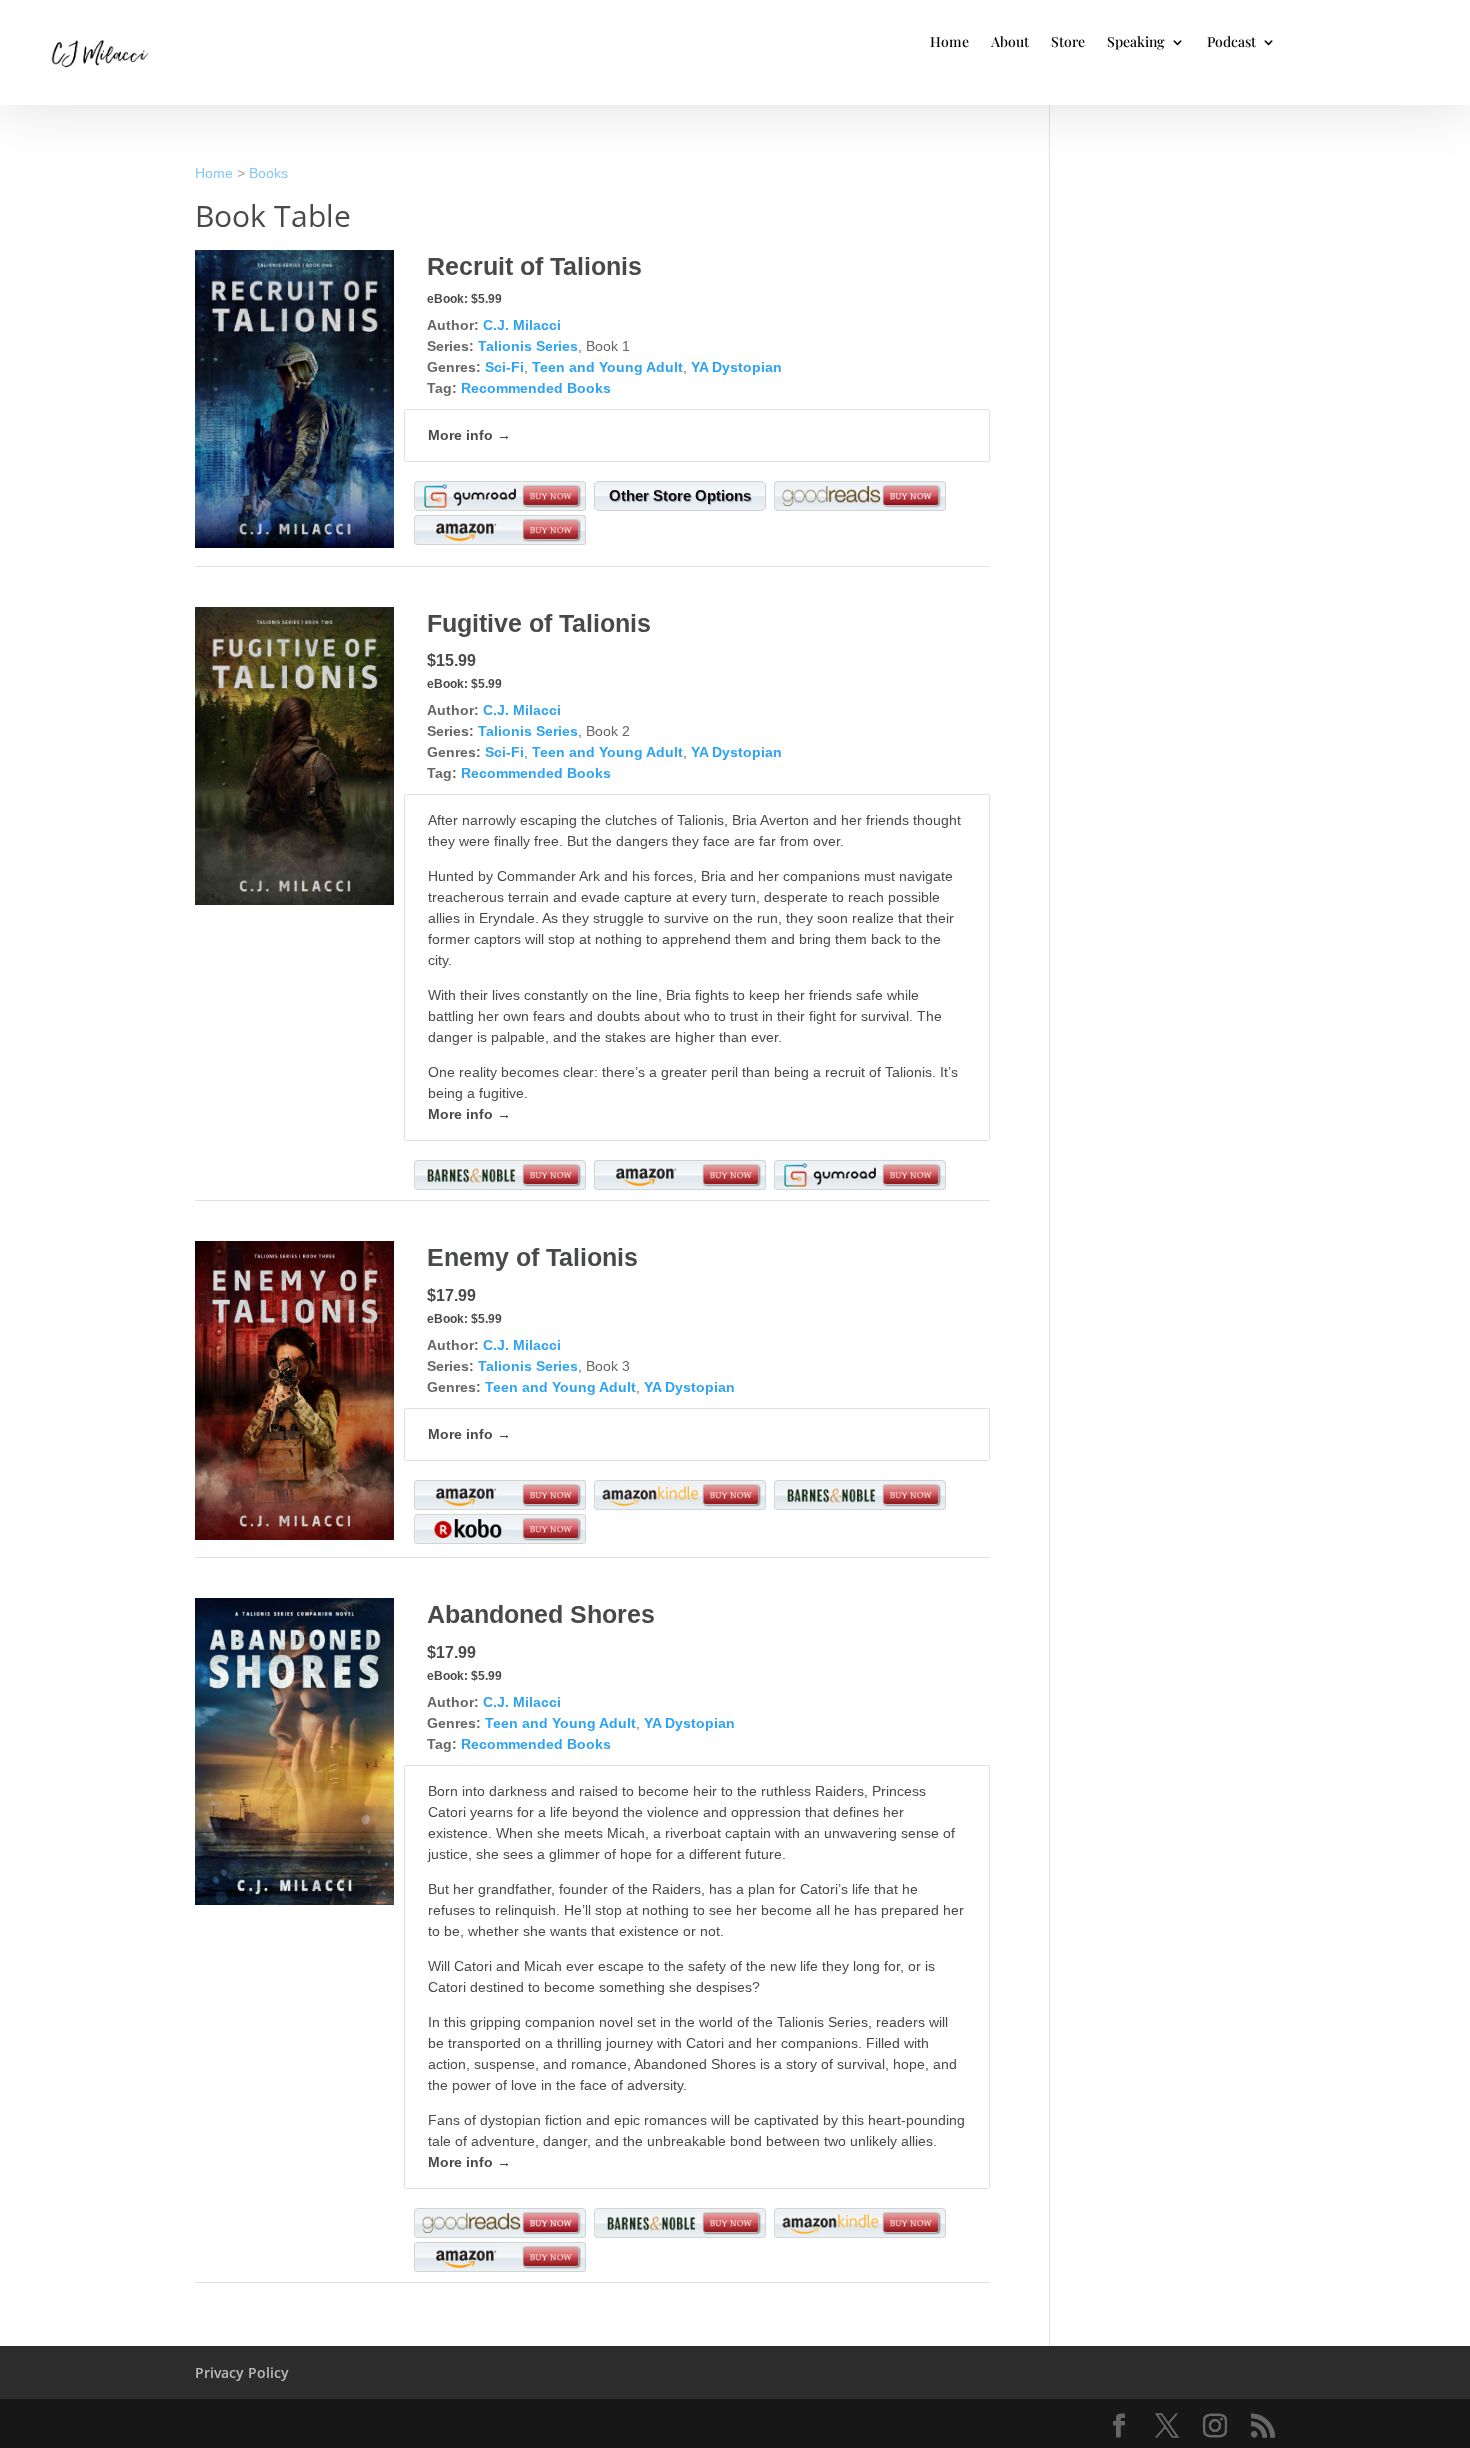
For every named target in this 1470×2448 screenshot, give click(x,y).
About (1010, 43)
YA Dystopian (736, 367)
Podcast (1231, 43)
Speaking (1136, 43)
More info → (469, 435)
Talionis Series (528, 346)
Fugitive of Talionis (539, 623)
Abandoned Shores (541, 1614)
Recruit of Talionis (534, 266)
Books (268, 173)
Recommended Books (536, 388)
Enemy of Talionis (532, 1257)
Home (949, 43)
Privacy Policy (242, 2372)
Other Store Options (680, 495)
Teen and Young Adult (607, 367)
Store (1068, 43)
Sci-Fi (504, 367)
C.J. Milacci (522, 325)
